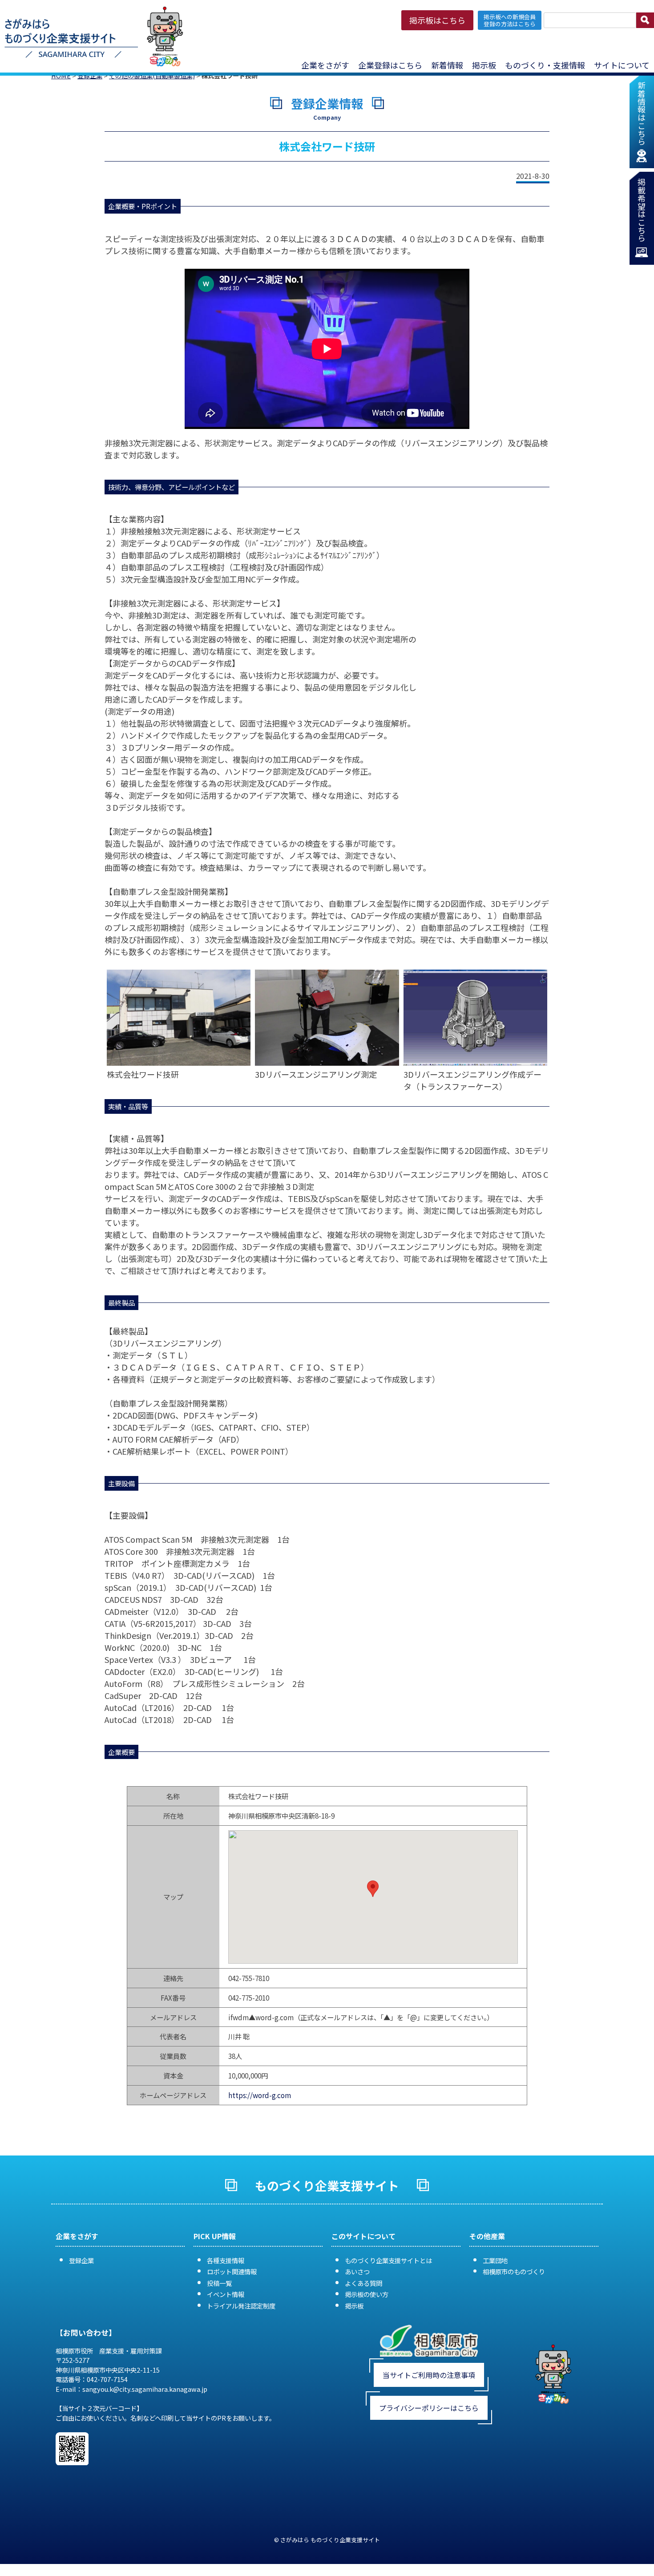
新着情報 (447, 65)
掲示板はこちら (437, 20)
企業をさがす (325, 65)
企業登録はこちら (390, 65)
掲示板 (354, 2306)
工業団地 (495, 2260)
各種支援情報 (226, 2260)
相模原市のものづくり (514, 2271)
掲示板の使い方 (367, 2294)
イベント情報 (226, 2294)
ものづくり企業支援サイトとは (388, 2260)
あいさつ (357, 2271)
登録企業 (81, 2260)
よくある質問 (363, 2283)
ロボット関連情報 (232, 2271)
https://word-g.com (260, 2095)
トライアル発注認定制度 (241, 2306)
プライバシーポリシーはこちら (429, 2408)
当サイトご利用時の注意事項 (429, 2375)
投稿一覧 (219, 2283)
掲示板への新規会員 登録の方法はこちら (510, 20)
